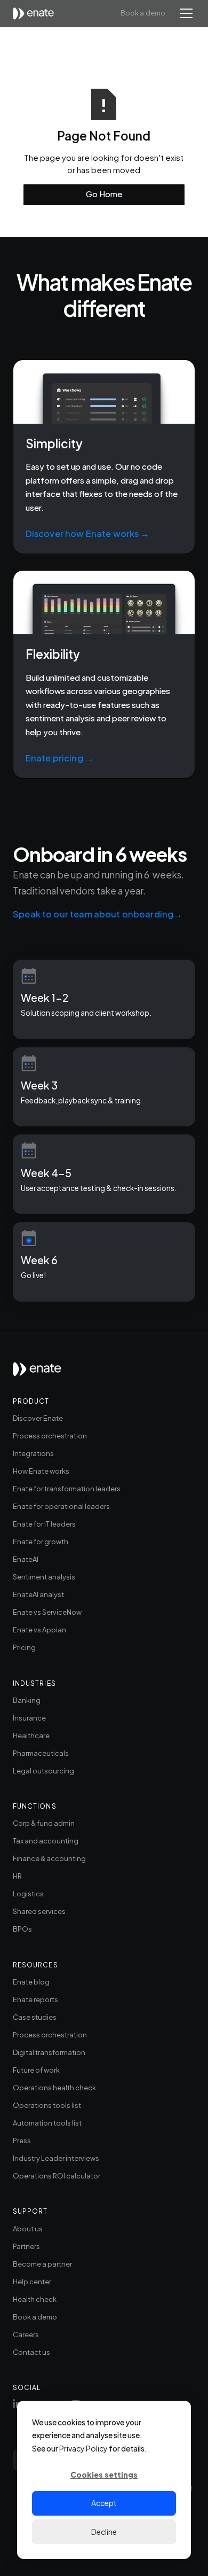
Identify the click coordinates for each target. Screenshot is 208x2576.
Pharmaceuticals (41, 1753)
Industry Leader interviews (56, 2158)
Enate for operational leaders (61, 1506)
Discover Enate (38, 1418)
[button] (184, 13)
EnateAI (26, 1559)
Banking (27, 1700)
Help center (32, 2282)
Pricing (24, 1647)
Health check (35, 2299)
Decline (104, 2532)
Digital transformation (49, 2052)
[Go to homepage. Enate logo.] (37, 1373)
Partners (26, 2246)
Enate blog (31, 1982)
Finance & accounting (49, 1858)
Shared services (39, 1911)
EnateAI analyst (38, 1594)
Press (22, 2141)
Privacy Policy (83, 2448)
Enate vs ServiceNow (47, 1612)
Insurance (29, 1718)
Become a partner (42, 2264)
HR (17, 1876)
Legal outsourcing (43, 1771)
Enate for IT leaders (44, 1524)
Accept (104, 2503)
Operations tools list (47, 2105)
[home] (37, 14)
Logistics (28, 1894)
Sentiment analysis (44, 1577)
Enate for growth (41, 1542)
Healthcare (31, 1736)
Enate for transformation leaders (67, 1489)
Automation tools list (47, 2123)
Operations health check (54, 2088)
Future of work (36, 2070)
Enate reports (35, 1999)
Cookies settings (104, 2474)
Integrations (33, 1453)
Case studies (35, 2017)
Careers (26, 2334)
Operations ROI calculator (57, 2176)
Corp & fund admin (44, 1823)
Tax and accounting (46, 1841)
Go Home (104, 194)
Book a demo (143, 13)
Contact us (31, 2352)
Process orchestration (50, 1436)
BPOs (22, 1929)
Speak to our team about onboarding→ (98, 914)
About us (28, 2229)
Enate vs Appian (39, 1630)
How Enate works (41, 1471)
